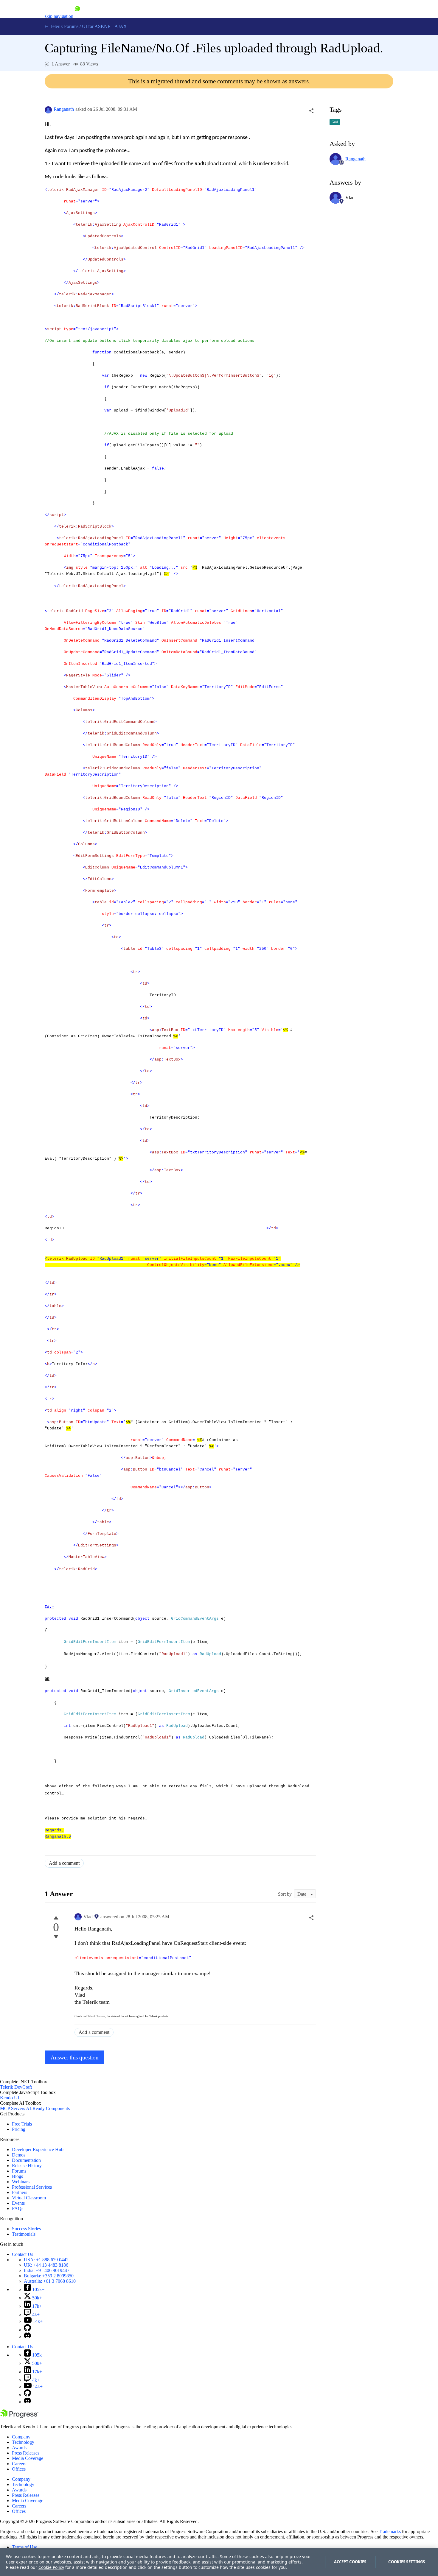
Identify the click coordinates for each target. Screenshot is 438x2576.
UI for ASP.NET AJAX (104, 26)
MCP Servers (13, 2108)
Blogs (17, 2176)
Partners (20, 2192)
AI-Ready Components (48, 2108)
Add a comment (64, 1863)
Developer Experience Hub (38, 2149)
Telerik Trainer (96, 2016)
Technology (23, 2442)
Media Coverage (28, 2458)
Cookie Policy (51, 2567)
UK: (46, 2265)
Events (18, 2203)
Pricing (19, 2129)
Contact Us (22, 2254)
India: (47, 2270)
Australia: (50, 2281)
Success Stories (26, 2229)
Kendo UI (10, 2098)
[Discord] (27, 2336)
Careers (19, 2464)
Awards (19, 2448)
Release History (27, 2166)
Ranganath (64, 109)
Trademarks (390, 2531)
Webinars (21, 2182)
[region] (219, 2562)
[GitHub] (27, 2330)
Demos (19, 2155)
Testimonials (24, 2234)
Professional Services (32, 2187)
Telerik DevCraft (16, 2087)
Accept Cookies (350, 2562)
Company (21, 2437)
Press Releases (26, 2453)
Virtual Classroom (29, 2198)
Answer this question (75, 2057)
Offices (19, 2469)
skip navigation (59, 16)
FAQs (18, 2208)
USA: (46, 2260)
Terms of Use (25, 2547)
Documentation (26, 2160)
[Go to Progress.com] (19, 2417)
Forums (19, 2171)
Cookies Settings (407, 2562)
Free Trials (22, 2124)
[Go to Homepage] (77, 16)
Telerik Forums (63, 26)
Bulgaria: (49, 2276)
